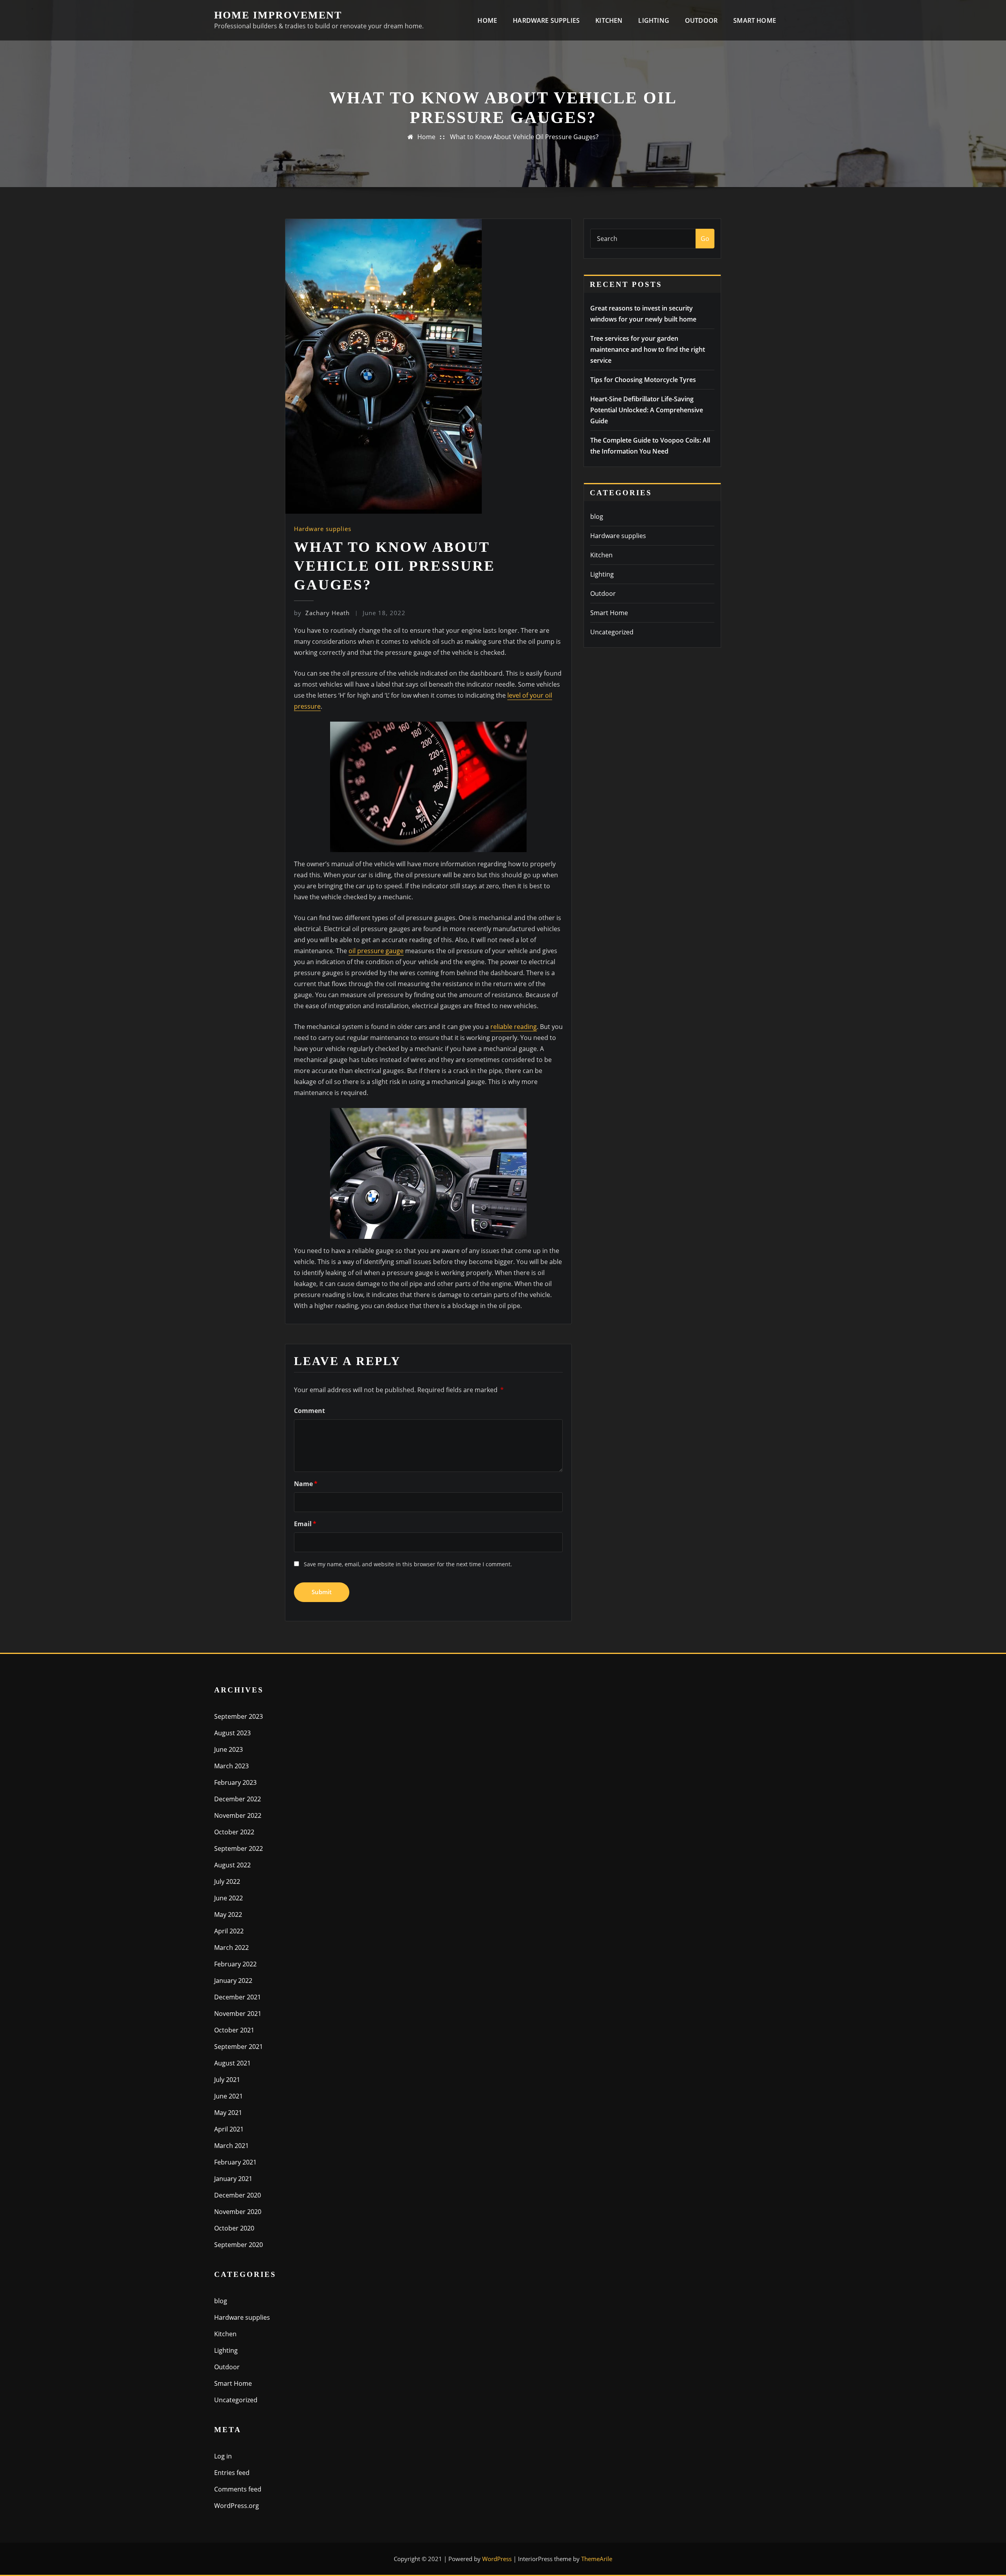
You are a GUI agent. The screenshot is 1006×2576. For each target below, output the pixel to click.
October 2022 (234, 1832)
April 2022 (229, 1931)
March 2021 (231, 2146)
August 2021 (232, 2063)
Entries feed (232, 2473)
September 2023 (239, 1716)
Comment (309, 1411)
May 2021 (228, 2113)
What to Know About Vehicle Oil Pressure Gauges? (524, 137)
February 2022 (235, 1964)
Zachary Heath (322, 613)
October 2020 (234, 2228)
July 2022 (227, 1881)
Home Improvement (278, 15)
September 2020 (239, 2245)
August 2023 (232, 1733)
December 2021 (238, 1997)
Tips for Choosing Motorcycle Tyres (643, 380)
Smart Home (755, 20)
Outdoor (701, 20)
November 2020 (238, 2212)
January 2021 (233, 2179)
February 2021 (235, 2162)
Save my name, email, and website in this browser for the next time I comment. (408, 1564)
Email (305, 1524)
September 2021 (239, 2047)
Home (487, 20)
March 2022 (231, 1948)
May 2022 (228, 1915)
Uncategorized (612, 632)
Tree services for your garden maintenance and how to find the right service (648, 349)
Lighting (654, 20)
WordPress (497, 2559)
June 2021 (229, 2096)
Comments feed (238, 2489)
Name (306, 1484)
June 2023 (229, 1749)
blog (597, 516)
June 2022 (229, 1898)
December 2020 (238, 2195)
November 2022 (238, 1815)
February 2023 (235, 1782)
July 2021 (227, 2080)
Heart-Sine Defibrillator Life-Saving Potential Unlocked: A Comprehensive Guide (647, 410)
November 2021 (238, 2014)
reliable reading (514, 1027)
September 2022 (239, 1848)
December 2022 (238, 1799)
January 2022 (233, 1981)
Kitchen (609, 20)
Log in (223, 2456)
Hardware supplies (546, 20)
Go (705, 239)
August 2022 (232, 1865)
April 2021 (229, 2129)
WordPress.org (237, 2506)
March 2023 (231, 1766)
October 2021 (234, 2030)
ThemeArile (597, 2559)
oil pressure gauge (376, 951)
